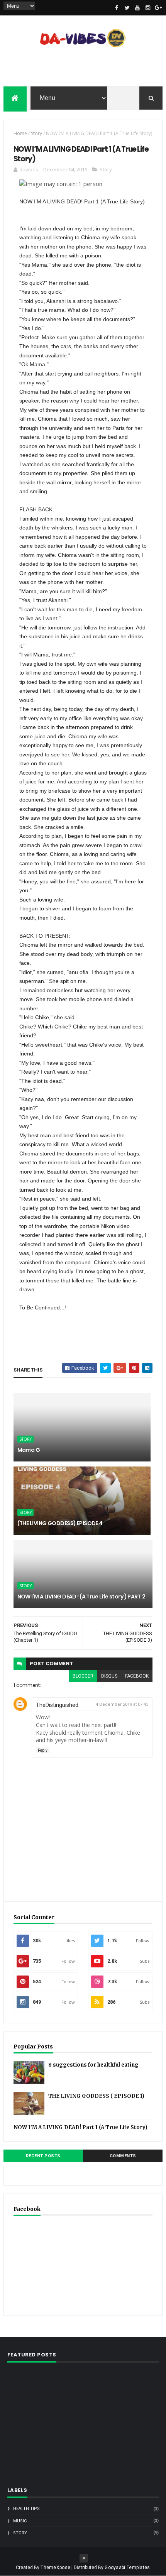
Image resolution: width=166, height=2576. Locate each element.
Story (36, 133)
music (20, 2521)
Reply (43, 1750)
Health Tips (26, 2509)
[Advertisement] (83, 69)
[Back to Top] (84, 2558)
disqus (109, 1676)
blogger (83, 1676)
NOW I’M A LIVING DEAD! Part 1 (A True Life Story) (80, 2127)
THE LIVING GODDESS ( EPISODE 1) (96, 2096)
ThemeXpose (55, 2568)
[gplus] (158, 8)
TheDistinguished (57, 1705)
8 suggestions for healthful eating (93, 2065)
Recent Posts (43, 2156)
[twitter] (127, 8)
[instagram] (148, 8)
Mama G (29, 1450)
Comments (123, 2156)
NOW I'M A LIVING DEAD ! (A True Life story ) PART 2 (81, 1597)
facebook (137, 1676)
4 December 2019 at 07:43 (122, 1704)
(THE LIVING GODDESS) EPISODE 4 (60, 1523)
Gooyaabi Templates (127, 2568)
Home (20, 133)
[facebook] (117, 8)
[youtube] (137, 8)
